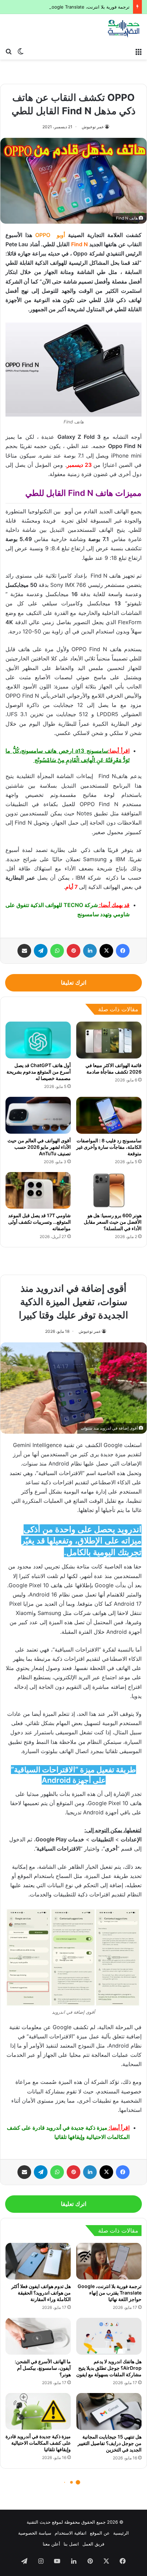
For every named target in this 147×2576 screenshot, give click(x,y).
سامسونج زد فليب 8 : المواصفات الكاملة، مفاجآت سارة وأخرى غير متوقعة (109, 1147)
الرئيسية (121, 2533)
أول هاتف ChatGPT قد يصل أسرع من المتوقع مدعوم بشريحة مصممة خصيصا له (39, 1072)
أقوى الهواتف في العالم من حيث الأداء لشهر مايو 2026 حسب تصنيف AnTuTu (39, 1147)
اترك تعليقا (74, 983)
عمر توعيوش (93, 127)
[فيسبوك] (123, 951)
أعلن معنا (51, 2544)
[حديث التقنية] (124, 29)
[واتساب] (57, 951)
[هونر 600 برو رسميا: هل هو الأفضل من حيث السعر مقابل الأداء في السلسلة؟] (109, 1191)
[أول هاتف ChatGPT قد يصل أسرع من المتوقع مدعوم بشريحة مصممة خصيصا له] (38, 1040)
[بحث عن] (9, 51)
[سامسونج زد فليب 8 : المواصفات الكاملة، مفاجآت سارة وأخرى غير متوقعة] (109, 1115)
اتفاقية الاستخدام (71, 2533)
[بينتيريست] (73, 951)
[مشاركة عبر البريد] (24, 951)
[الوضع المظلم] (21, 51)
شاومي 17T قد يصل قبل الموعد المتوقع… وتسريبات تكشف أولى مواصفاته (39, 1222)
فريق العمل (93, 2544)
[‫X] (106, 951)
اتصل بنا (71, 2544)
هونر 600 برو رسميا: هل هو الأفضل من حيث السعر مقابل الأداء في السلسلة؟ (113, 1222)
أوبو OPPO (50, 235)
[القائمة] (138, 51)
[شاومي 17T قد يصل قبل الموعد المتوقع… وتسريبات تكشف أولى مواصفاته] (38, 1191)
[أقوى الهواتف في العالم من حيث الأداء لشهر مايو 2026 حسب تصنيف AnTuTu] (38, 1115)
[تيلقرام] (41, 951)
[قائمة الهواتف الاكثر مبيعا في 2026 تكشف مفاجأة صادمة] (109, 1040)
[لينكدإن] (90, 951)
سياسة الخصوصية (35, 2533)
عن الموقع (100, 2533)
